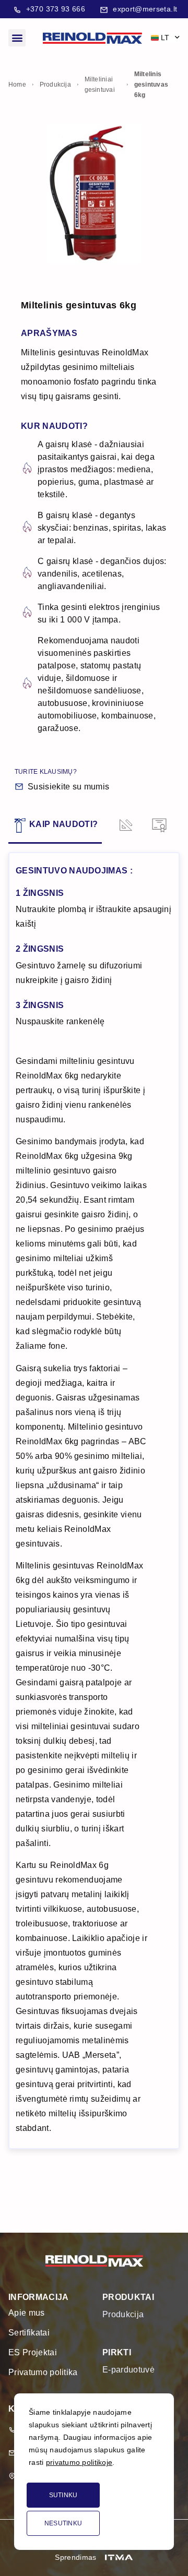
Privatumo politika (43, 2372)
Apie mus (27, 2313)
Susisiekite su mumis (68, 787)
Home (17, 85)
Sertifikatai (29, 2333)
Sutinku (63, 2495)
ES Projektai (33, 2352)
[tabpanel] (94, 1501)
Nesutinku (63, 2523)
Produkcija (55, 85)
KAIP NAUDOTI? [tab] (63, 824)
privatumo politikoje (79, 2462)
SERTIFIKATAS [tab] (158, 825)
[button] (17, 38)
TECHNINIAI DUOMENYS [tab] (125, 825)
